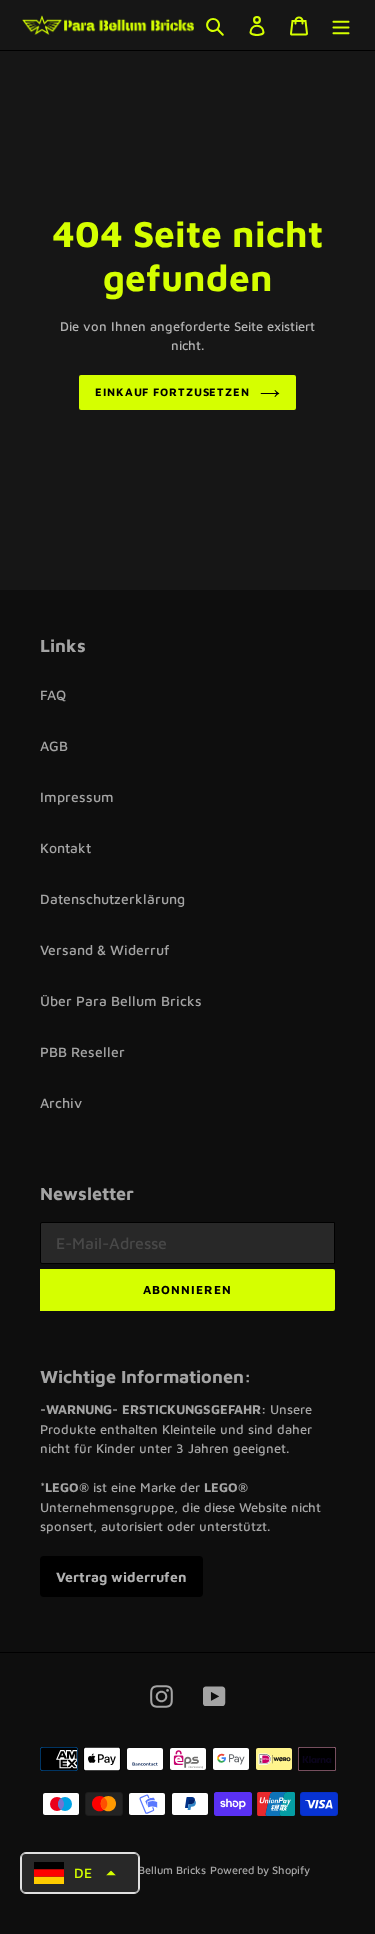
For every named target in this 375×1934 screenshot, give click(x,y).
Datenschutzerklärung (112, 898)
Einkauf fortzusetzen (172, 391)
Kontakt (65, 847)
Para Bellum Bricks (159, 1869)
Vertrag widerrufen (121, 1576)
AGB (54, 745)
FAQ (53, 694)
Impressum (77, 796)
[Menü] (341, 25)
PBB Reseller (82, 1051)
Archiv (61, 1102)
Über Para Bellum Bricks (121, 1000)
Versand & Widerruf (104, 949)
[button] (80, 1873)
